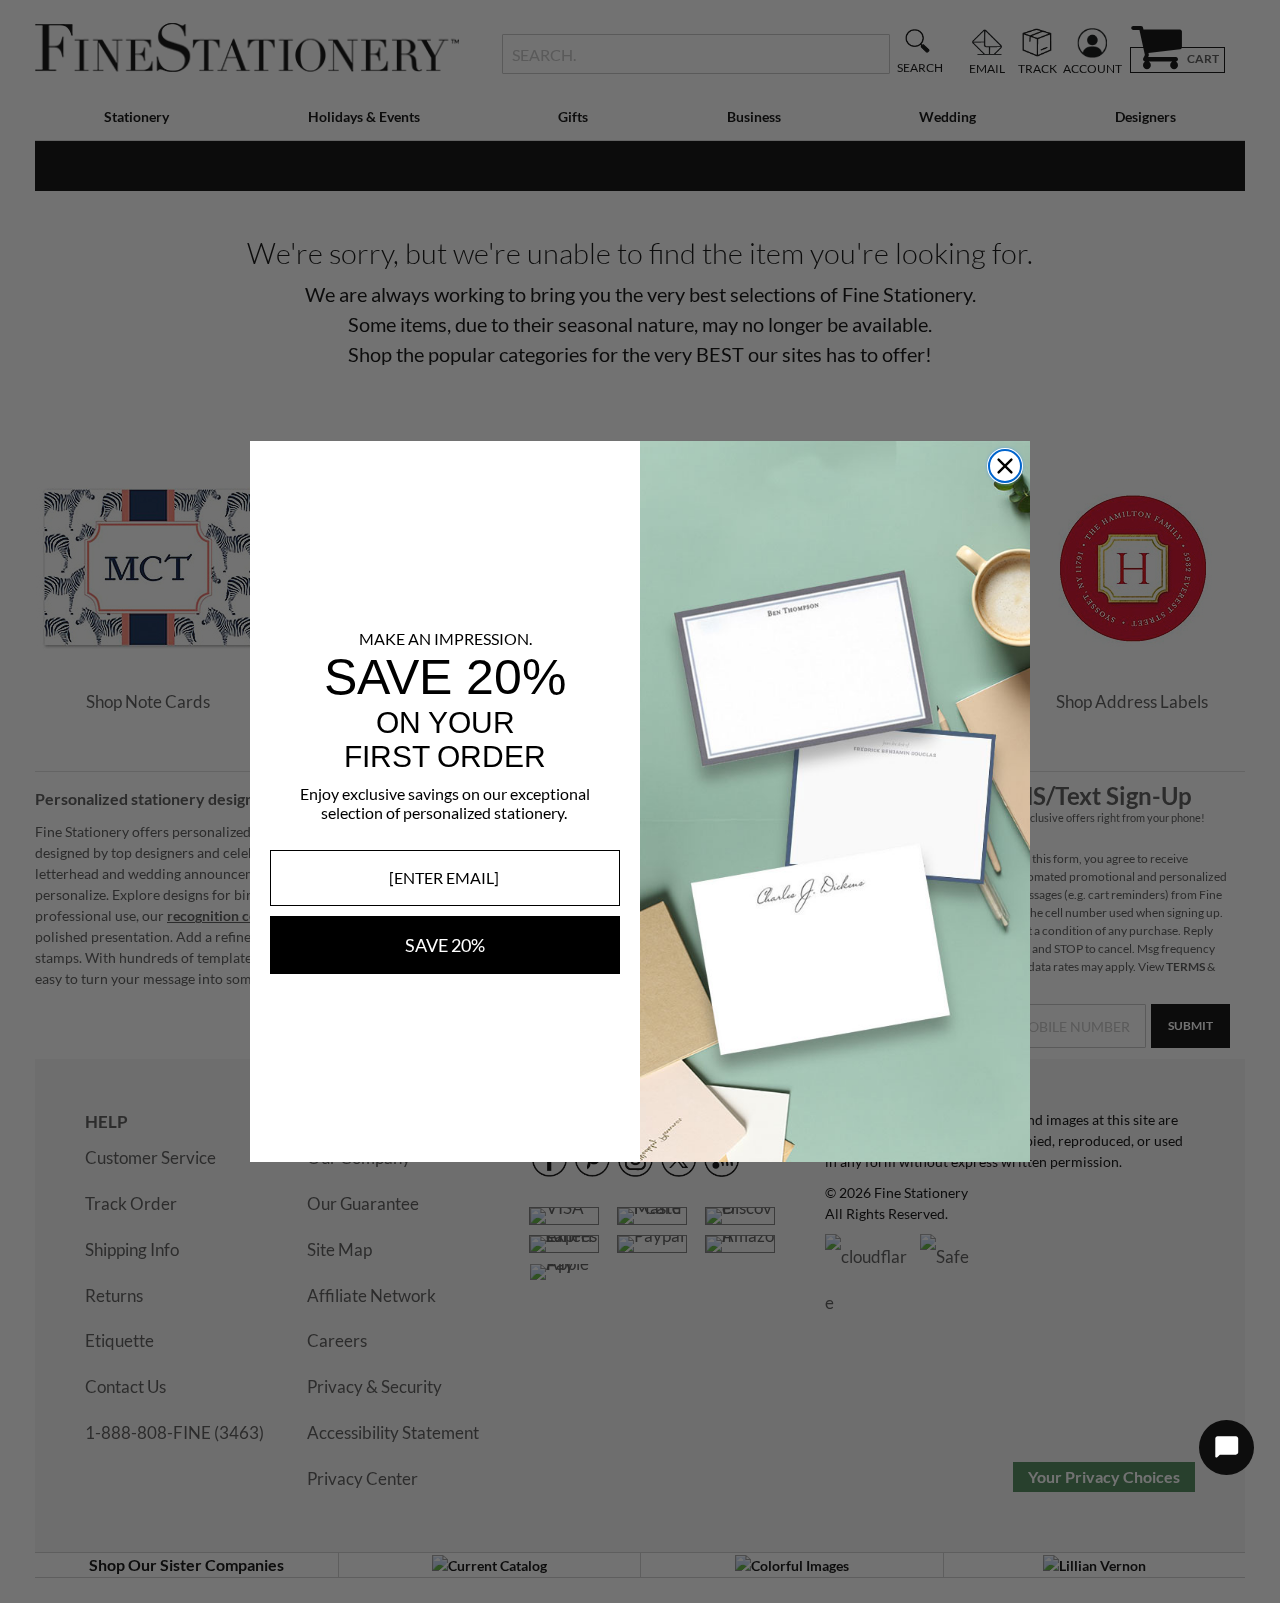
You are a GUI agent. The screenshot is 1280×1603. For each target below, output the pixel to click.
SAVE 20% (445, 945)
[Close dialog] (1005, 466)
